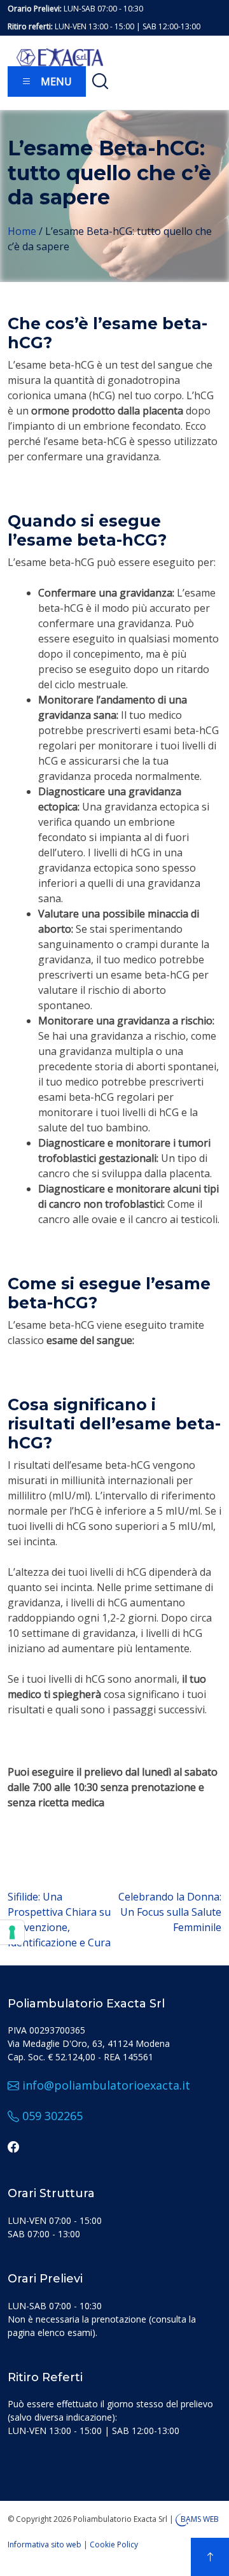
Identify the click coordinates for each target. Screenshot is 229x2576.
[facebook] (13, 2146)
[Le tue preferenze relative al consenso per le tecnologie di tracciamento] (12, 1932)
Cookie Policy (114, 2544)
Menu (55, 81)
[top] (210, 2557)
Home (22, 231)
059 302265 (51, 2116)
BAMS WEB (200, 2519)
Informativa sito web (45, 2544)
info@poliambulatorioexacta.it (105, 2085)
